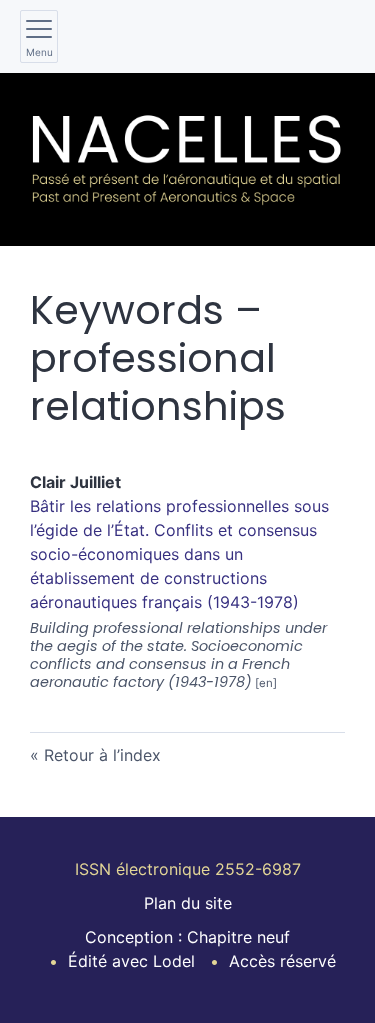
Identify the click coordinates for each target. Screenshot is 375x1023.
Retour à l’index (102, 755)
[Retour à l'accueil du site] (187, 159)
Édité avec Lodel (131, 961)
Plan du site (188, 903)
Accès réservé (282, 961)
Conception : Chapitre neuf (187, 937)
